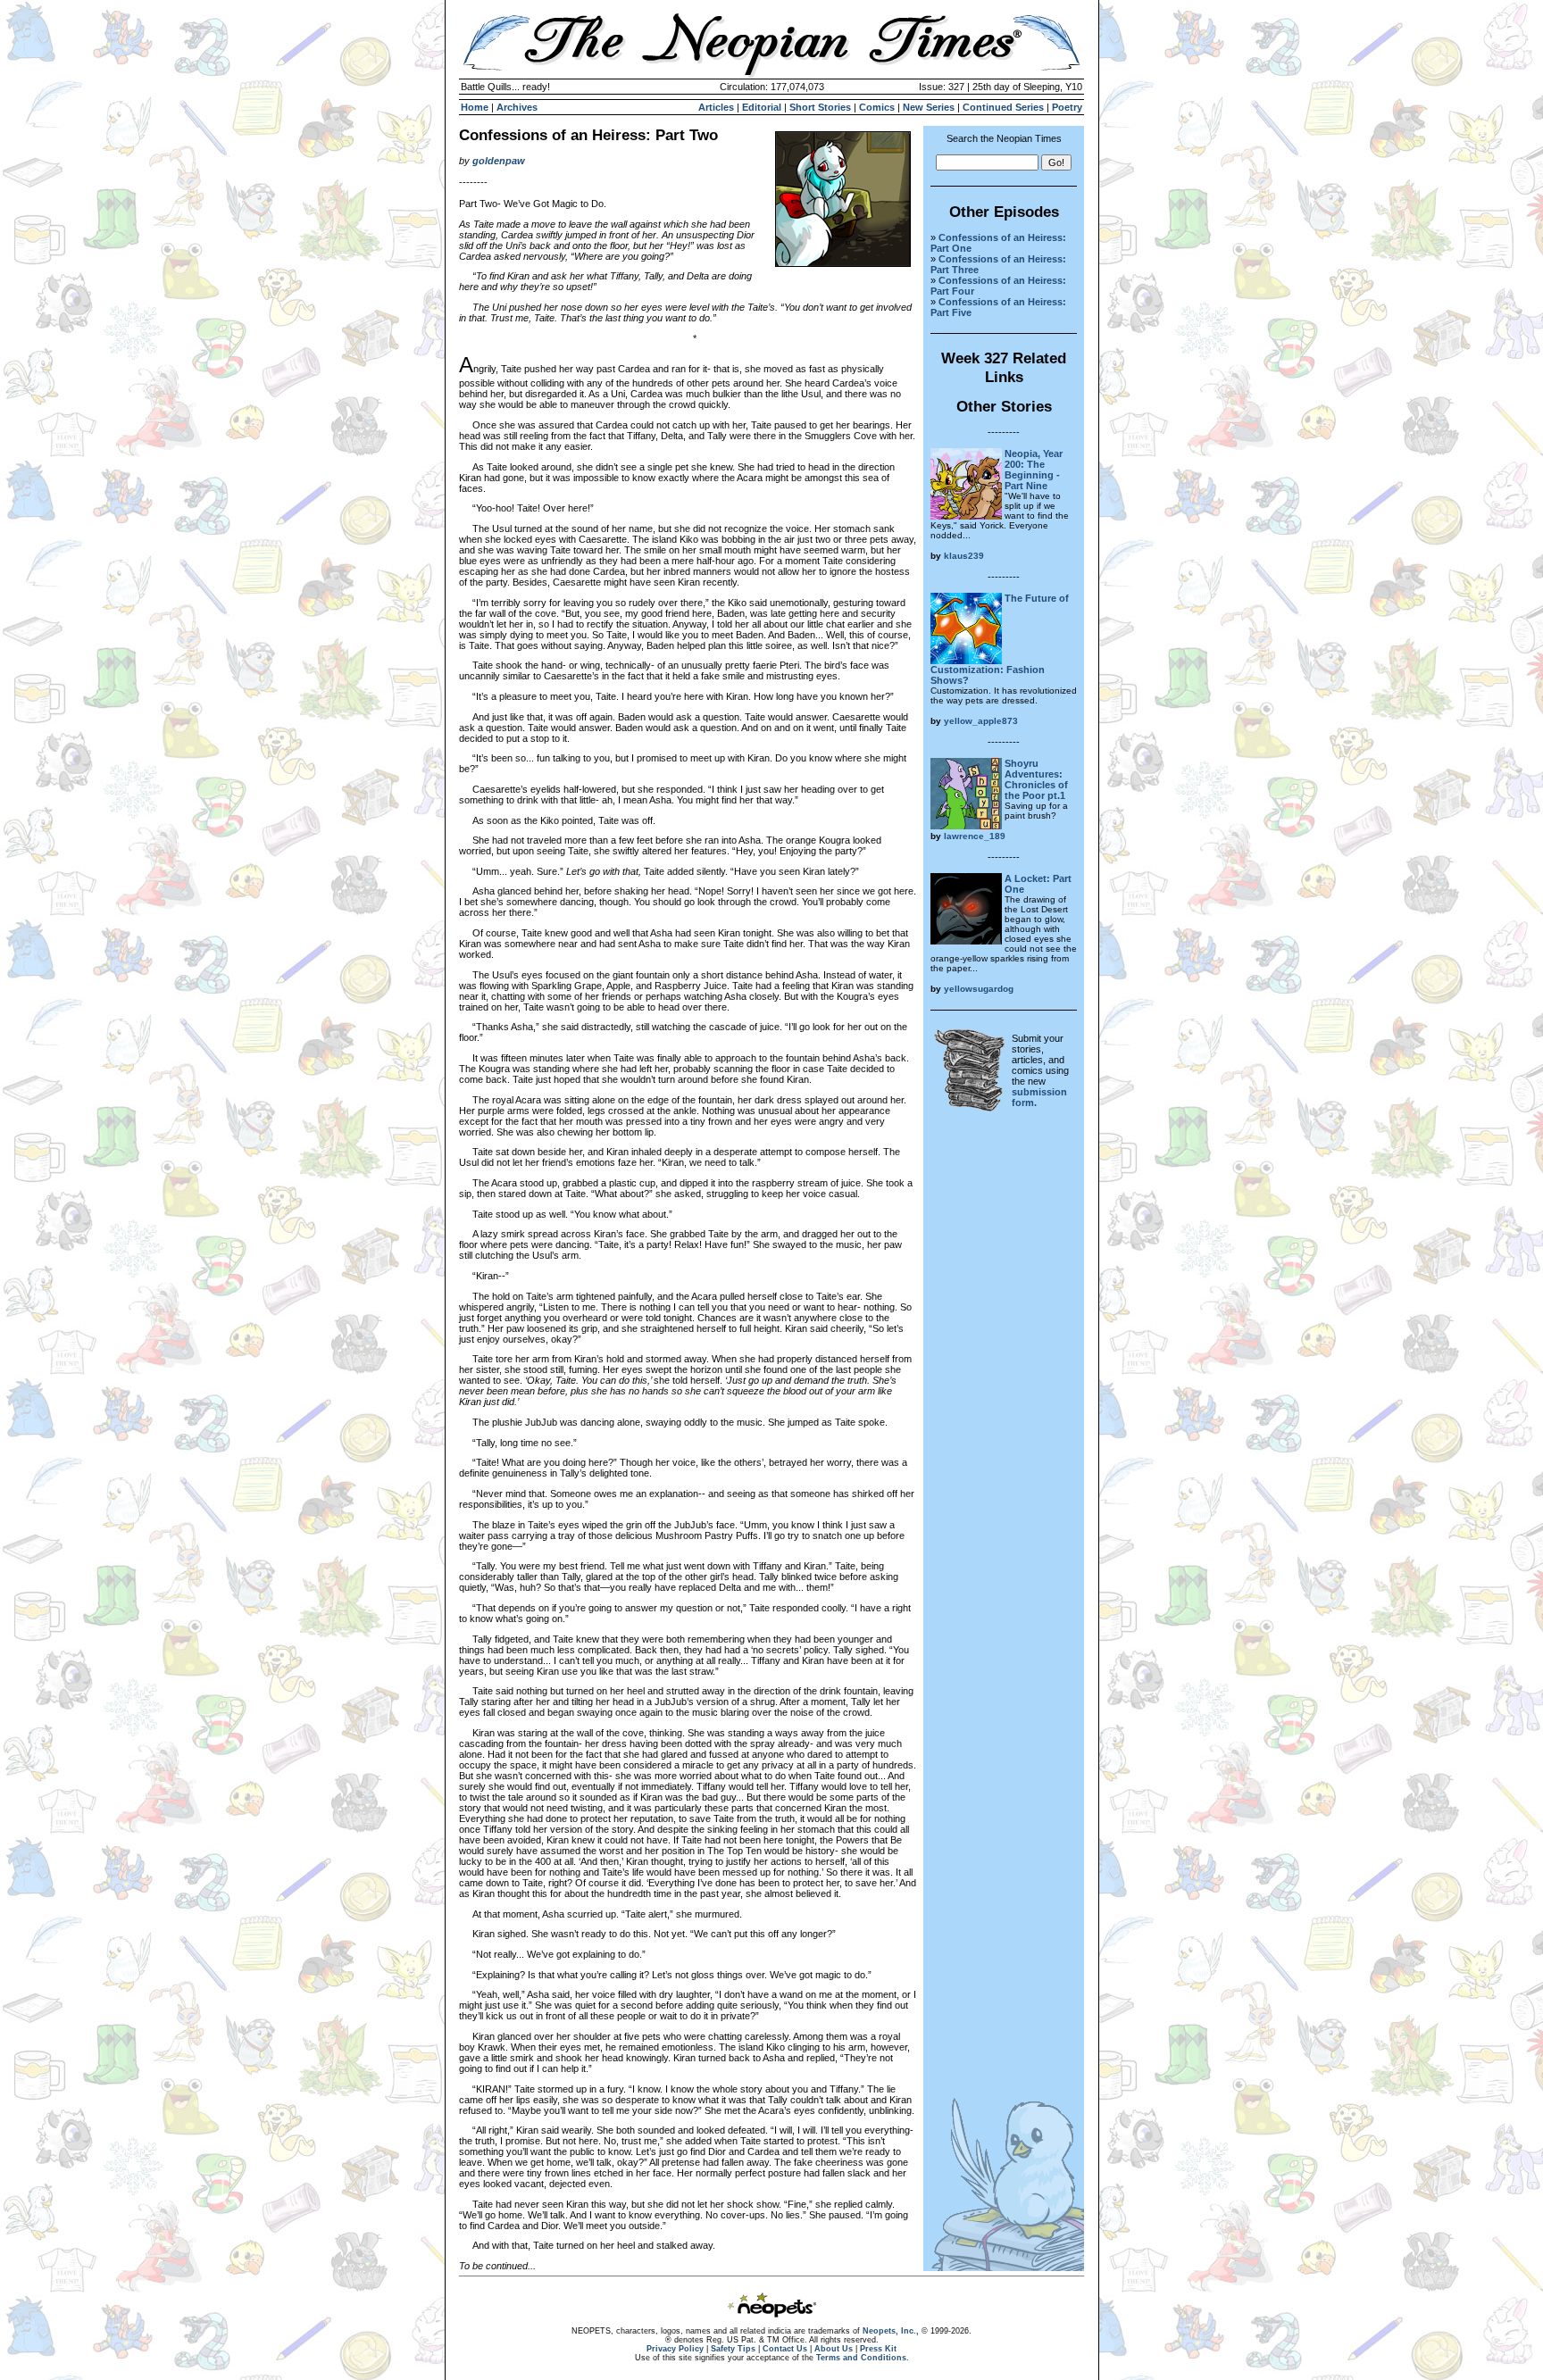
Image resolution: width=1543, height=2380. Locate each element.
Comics (877, 107)
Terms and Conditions (861, 2358)
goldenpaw (499, 161)
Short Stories (820, 107)
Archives (517, 107)
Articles (716, 107)
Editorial (762, 107)
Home (475, 107)
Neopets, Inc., (891, 2331)
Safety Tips (733, 2349)
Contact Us (785, 2349)
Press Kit (878, 2349)
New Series (929, 107)
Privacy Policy (675, 2349)
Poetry (1067, 107)
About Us (834, 2349)
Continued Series (1003, 107)
